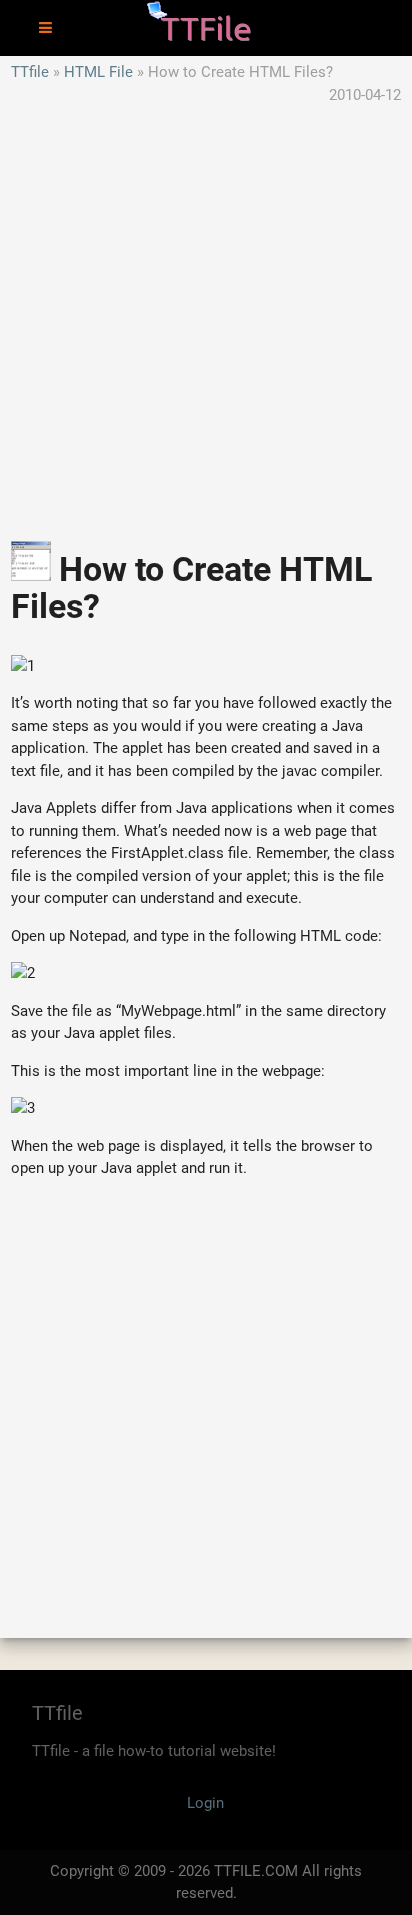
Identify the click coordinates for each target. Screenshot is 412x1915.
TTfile (30, 72)
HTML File (98, 72)
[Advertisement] (206, 312)
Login (205, 1803)
